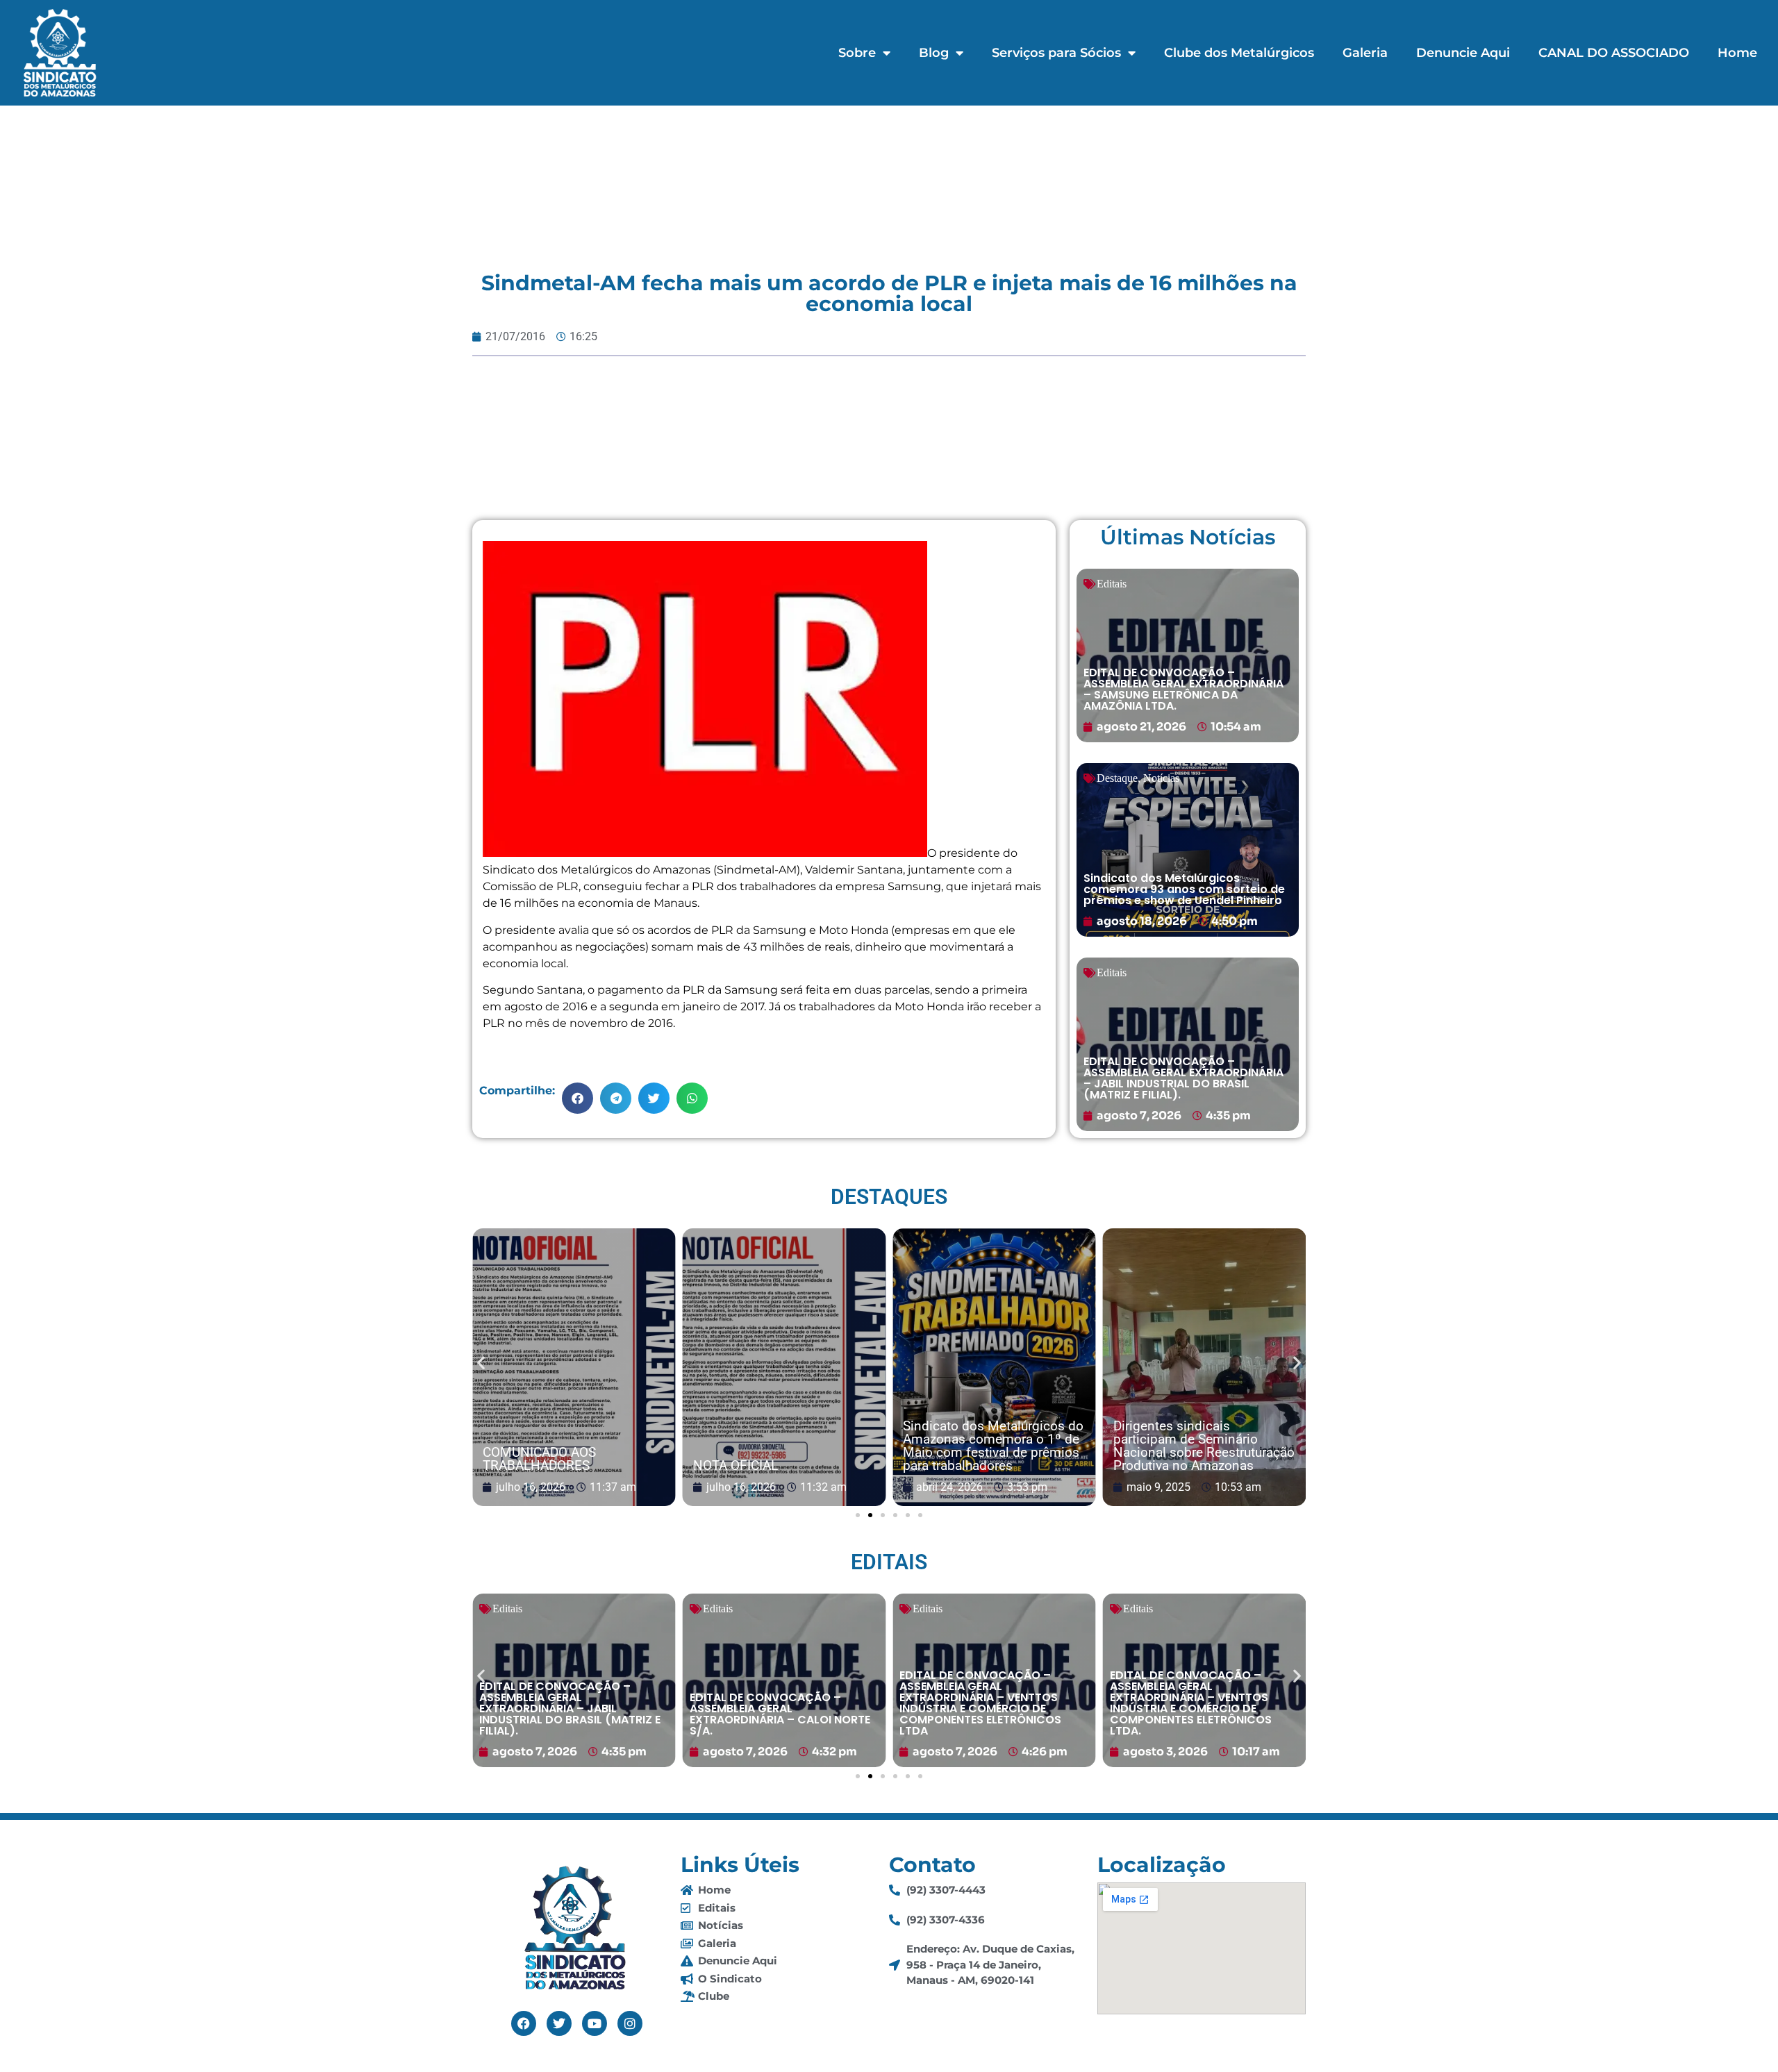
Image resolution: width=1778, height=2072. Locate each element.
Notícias (1161, 778)
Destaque (1117, 778)
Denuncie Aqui (1463, 53)
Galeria (1365, 53)
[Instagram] (630, 2023)
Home (1737, 53)
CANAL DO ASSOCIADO (1614, 53)
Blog (934, 53)
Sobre (857, 53)
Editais (1112, 584)
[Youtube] (595, 2023)
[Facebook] (524, 2023)
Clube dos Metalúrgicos (1239, 53)
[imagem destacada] (574, 1368)
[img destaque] (1188, 655)
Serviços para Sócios (1056, 53)
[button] (578, 1098)
